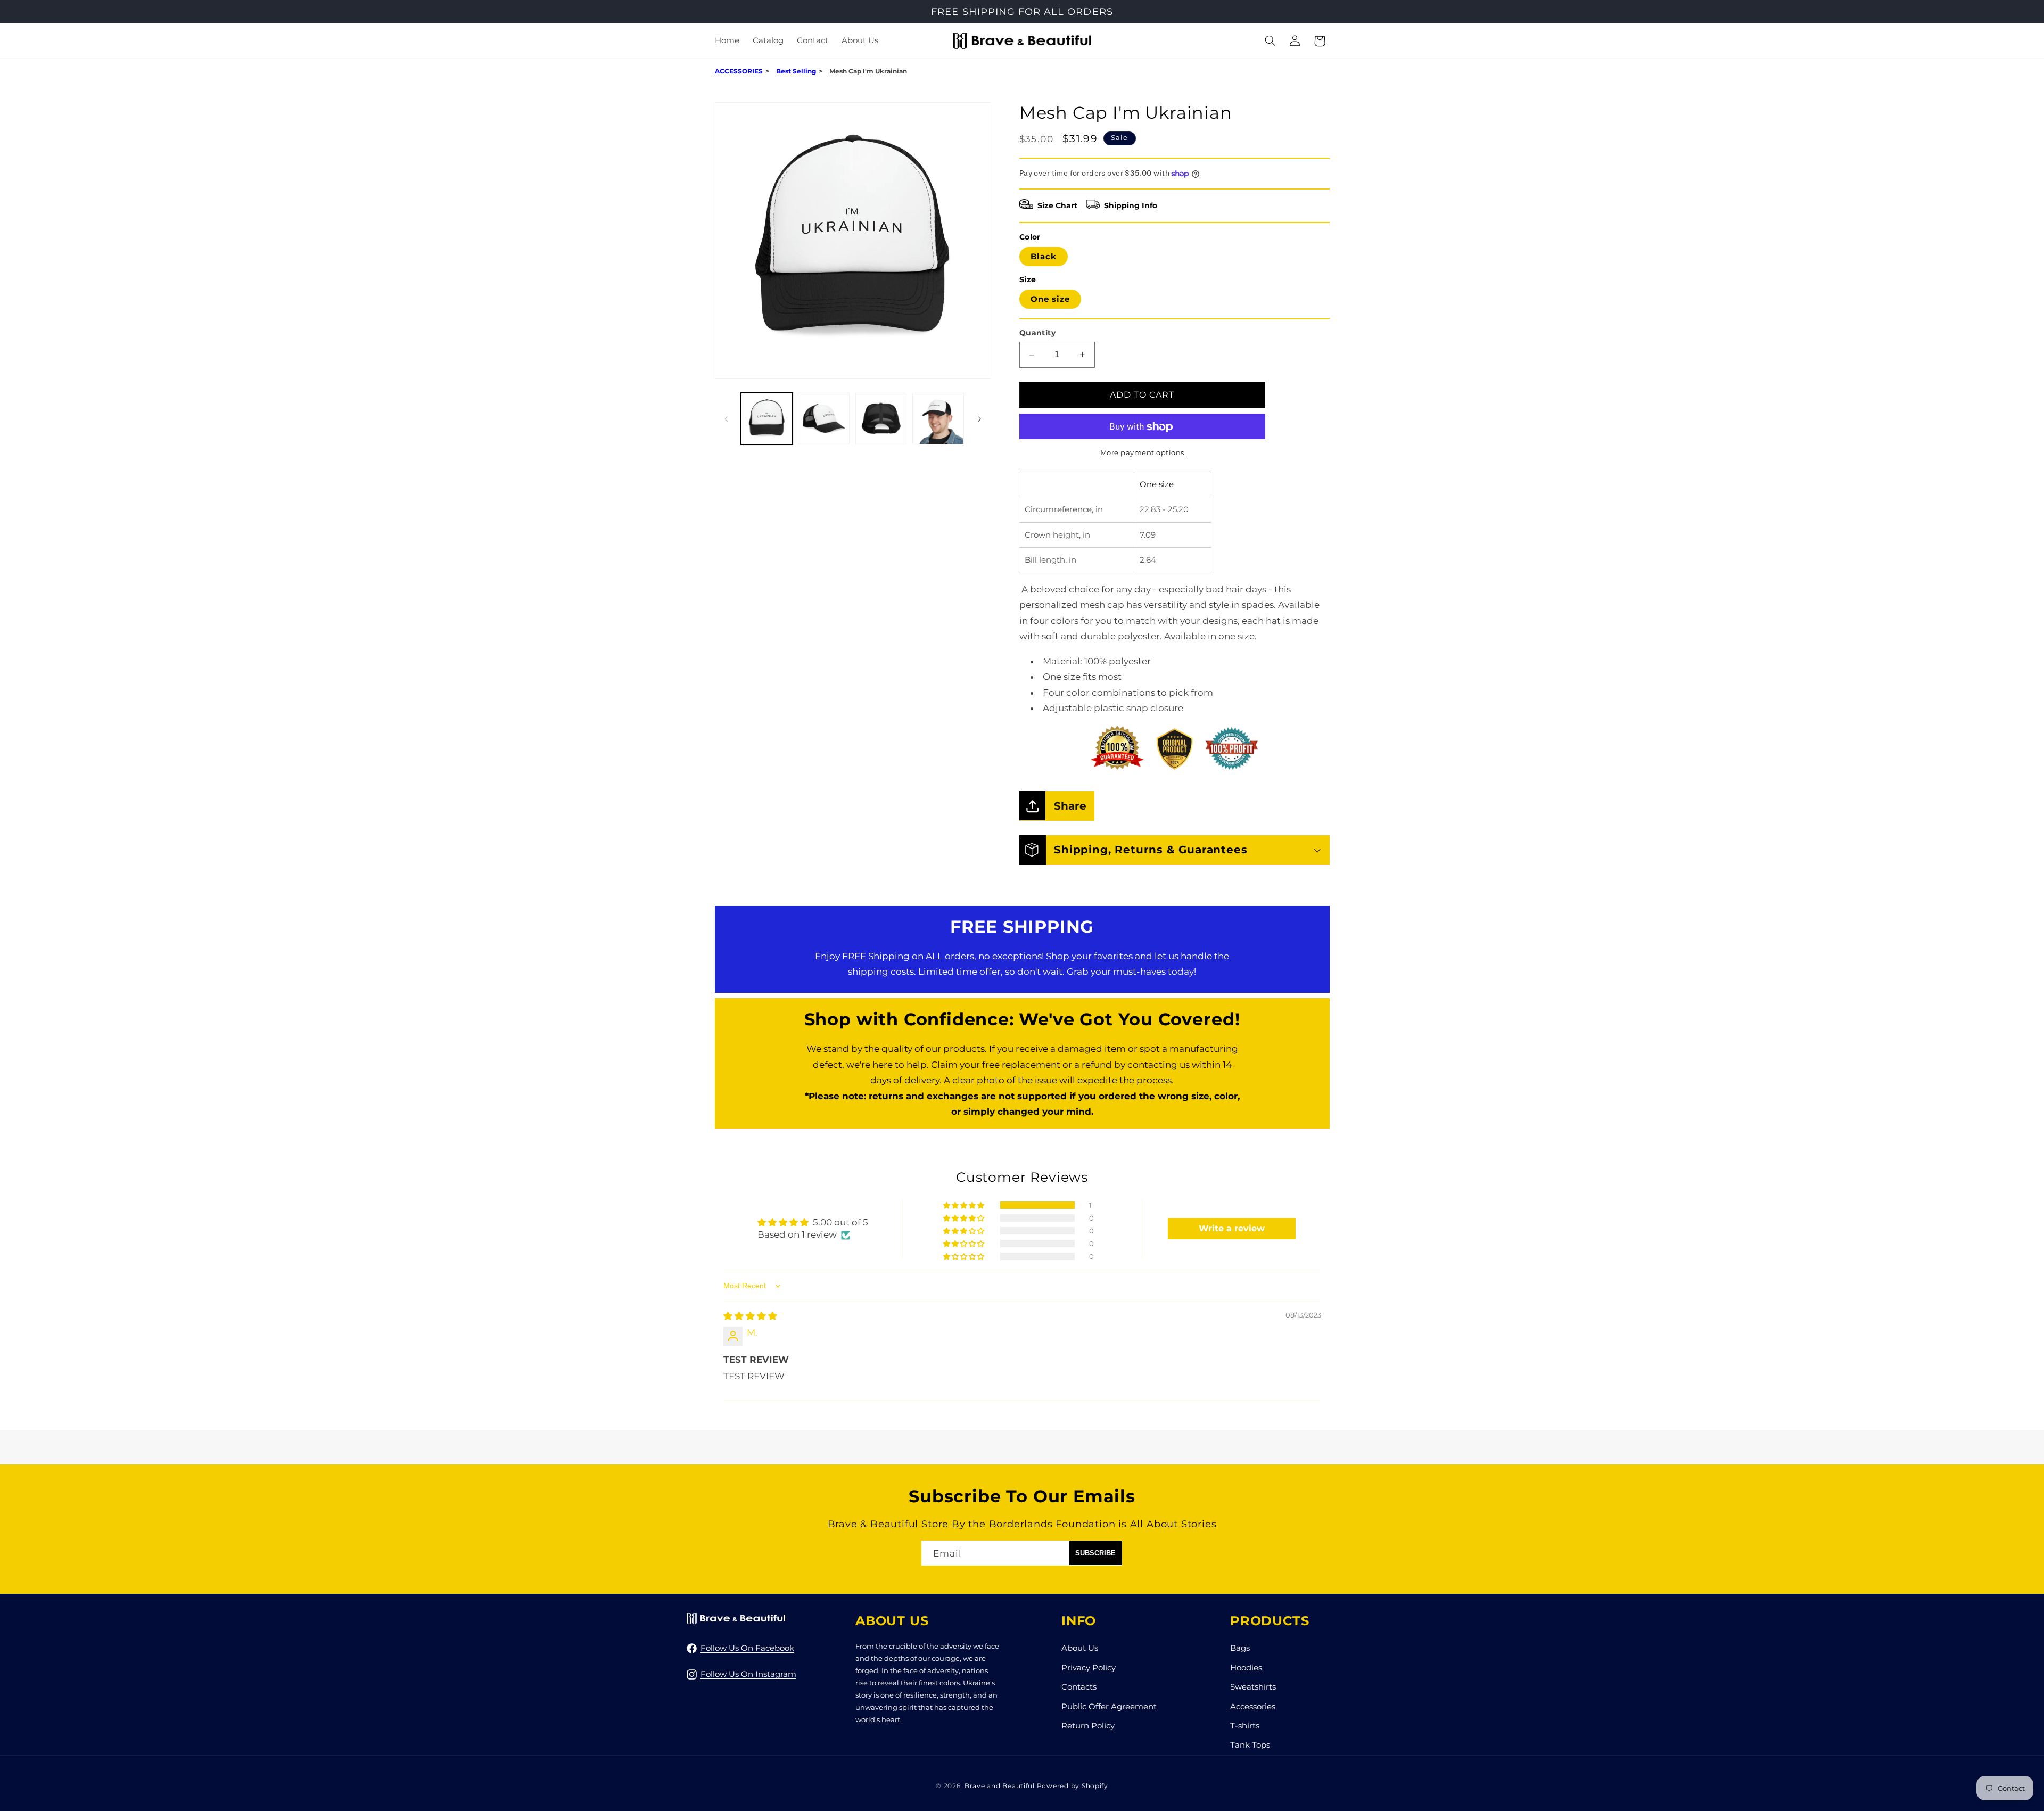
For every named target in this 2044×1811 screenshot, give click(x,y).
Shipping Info (1131, 206)
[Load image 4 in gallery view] (938, 419)
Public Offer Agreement (1109, 1706)
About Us (1080, 1648)
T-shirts (1245, 1725)
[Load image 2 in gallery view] (824, 419)
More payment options (1143, 453)
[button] (768, 41)
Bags (1240, 1648)
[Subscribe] (1095, 1553)
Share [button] (1070, 806)
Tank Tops (1250, 1745)
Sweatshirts (1253, 1686)
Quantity (1037, 333)
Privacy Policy (1089, 1667)
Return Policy (1088, 1725)
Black (1044, 257)
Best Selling (796, 71)
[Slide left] (727, 419)
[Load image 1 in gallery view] (767, 419)
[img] (750, 1316)
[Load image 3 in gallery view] (881, 419)
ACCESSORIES (739, 71)
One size (1050, 299)
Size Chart (1058, 206)
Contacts (1079, 1686)
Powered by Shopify (1073, 1786)
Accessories (1253, 1706)
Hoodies (1246, 1667)
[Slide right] (979, 419)
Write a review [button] (1232, 1228)
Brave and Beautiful (1000, 1786)
